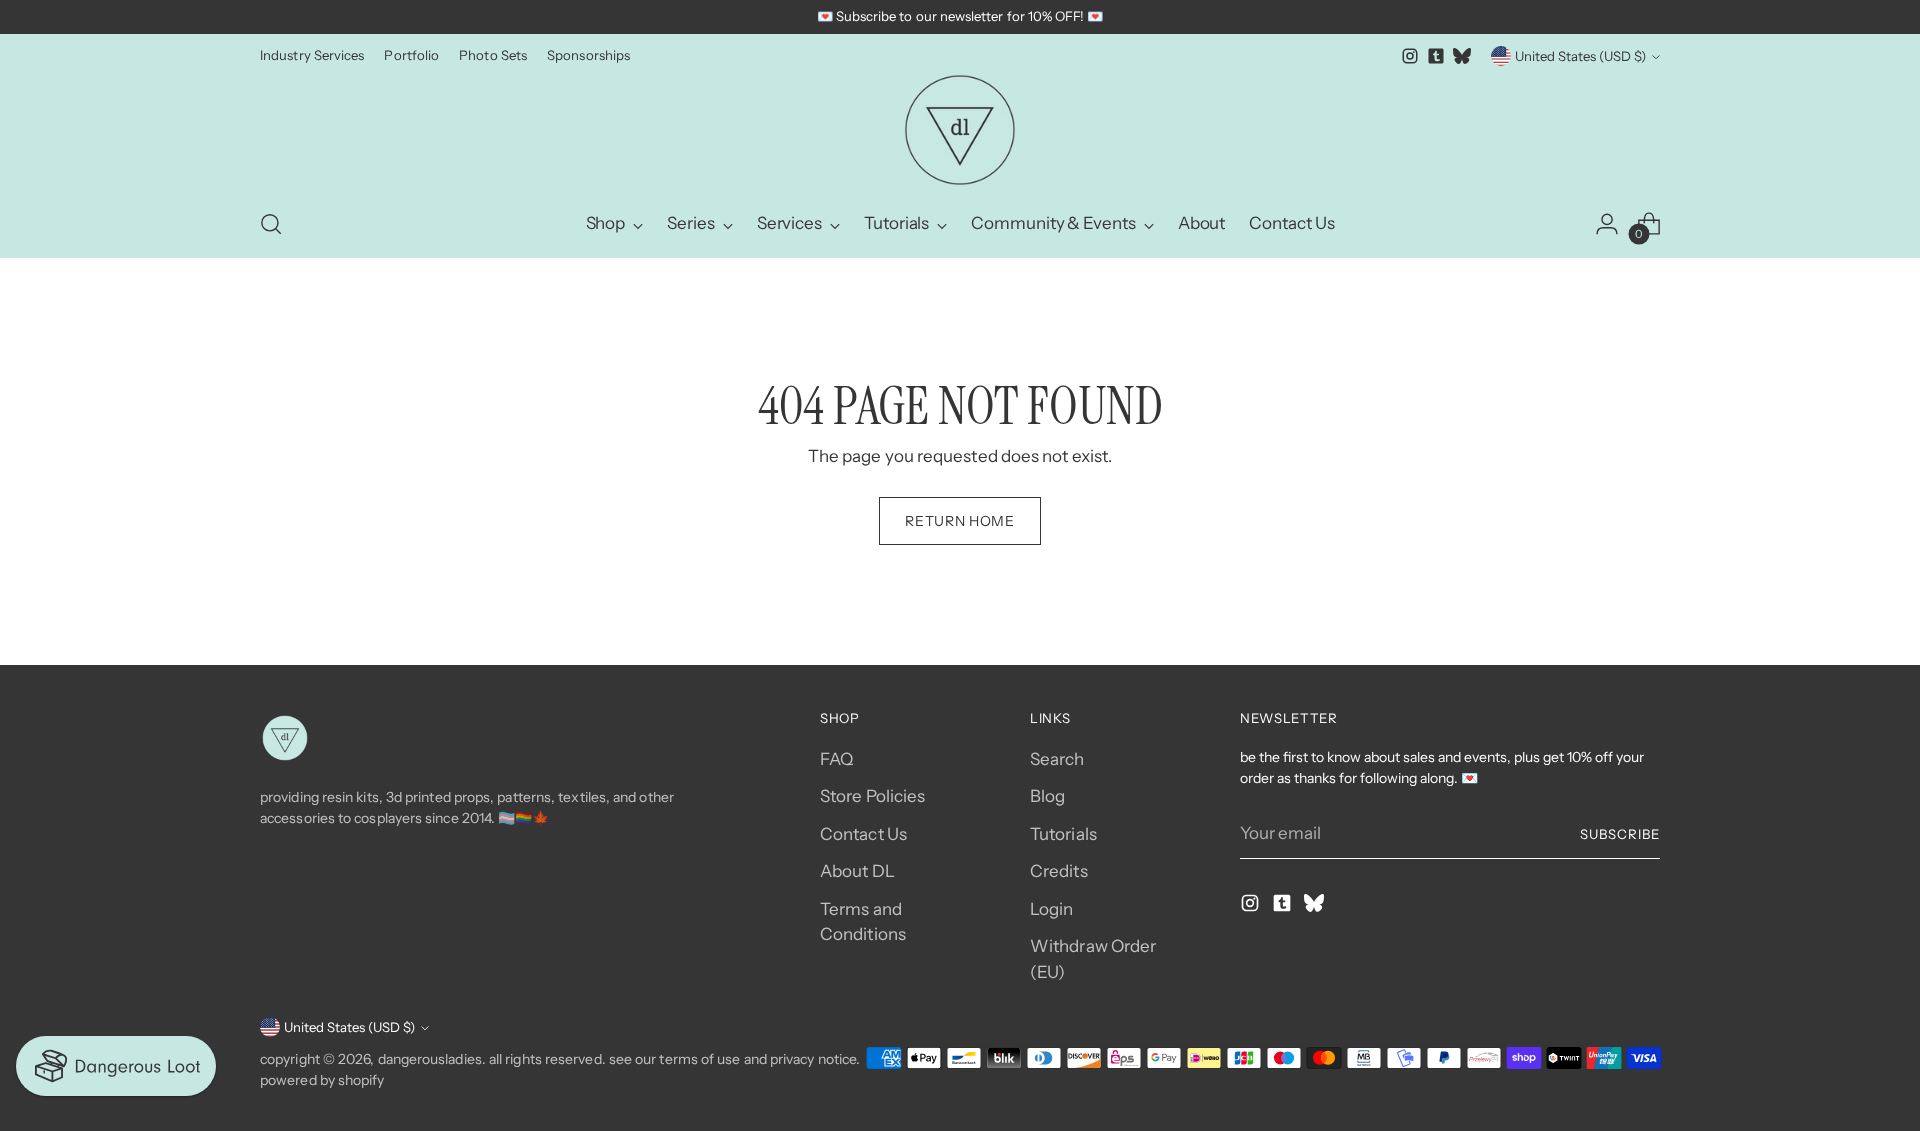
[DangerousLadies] (960, 130)
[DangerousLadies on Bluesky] (1462, 56)
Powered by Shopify (322, 1080)
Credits (1059, 871)
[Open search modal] (271, 224)
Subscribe (1620, 834)
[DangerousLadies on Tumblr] (1436, 56)
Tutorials (1063, 834)
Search (1057, 759)
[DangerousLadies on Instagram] (1410, 56)
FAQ (836, 759)
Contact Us (863, 834)
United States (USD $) (1580, 56)
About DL (857, 871)
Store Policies (872, 796)
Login (1051, 909)
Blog (1047, 796)
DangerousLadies (430, 1059)
